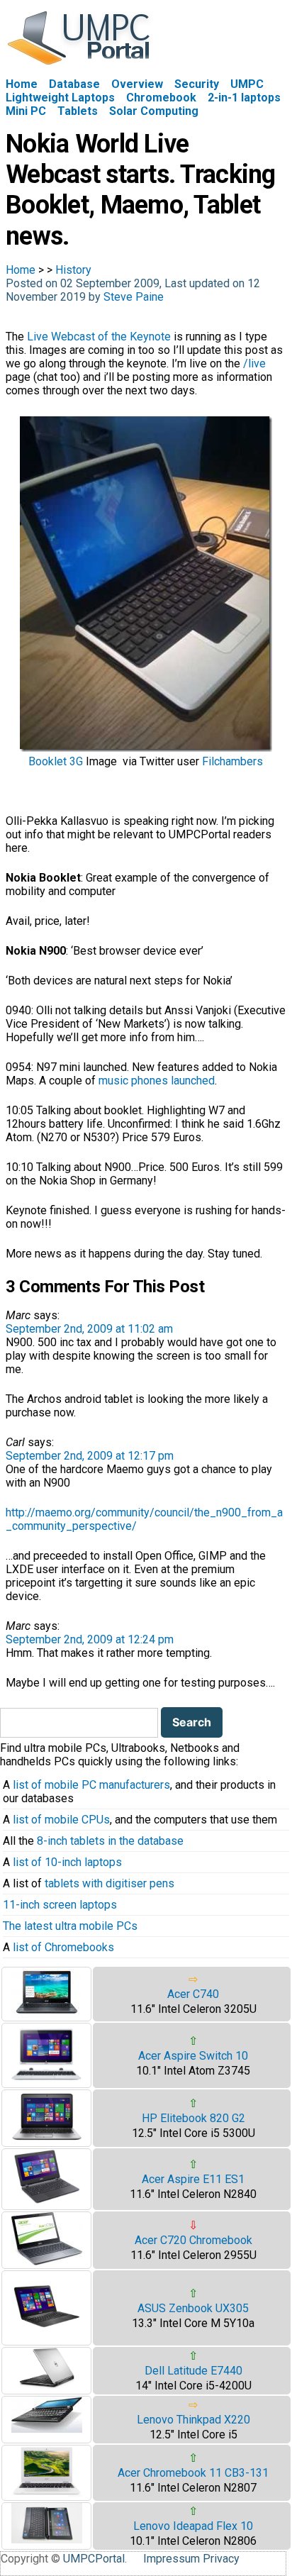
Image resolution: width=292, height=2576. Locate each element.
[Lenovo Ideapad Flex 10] (47, 2539)
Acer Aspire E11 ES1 (193, 2179)
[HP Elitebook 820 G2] (47, 2139)
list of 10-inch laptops (67, 1862)
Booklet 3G (56, 761)
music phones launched (157, 1081)
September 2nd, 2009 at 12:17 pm (90, 1456)
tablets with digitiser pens (109, 1883)
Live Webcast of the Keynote (99, 337)
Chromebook (161, 98)
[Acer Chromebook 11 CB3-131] (47, 2493)
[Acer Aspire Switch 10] (47, 2081)
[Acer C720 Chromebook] (47, 2261)
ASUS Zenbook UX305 (193, 2308)
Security (197, 84)
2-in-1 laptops (244, 98)
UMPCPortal (94, 2559)
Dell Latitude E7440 (193, 2371)
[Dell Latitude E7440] (47, 2386)
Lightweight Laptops (60, 98)
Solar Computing (154, 111)
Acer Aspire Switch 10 (193, 2056)
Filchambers (232, 761)
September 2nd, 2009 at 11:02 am (89, 1329)
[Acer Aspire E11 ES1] (47, 2203)
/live (254, 363)
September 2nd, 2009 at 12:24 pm (90, 1639)
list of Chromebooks (63, 1947)
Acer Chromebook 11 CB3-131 (193, 2473)
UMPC (247, 84)
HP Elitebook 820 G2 (193, 2118)
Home (22, 84)
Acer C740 (193, 1994)
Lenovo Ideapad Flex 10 (193, 2526)
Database (74, 84)
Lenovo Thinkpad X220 (193, 2420)
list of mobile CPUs (61, 1820)
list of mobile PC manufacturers (91, 1785)
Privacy (221, 2559)
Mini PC (26, 111)
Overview (137, 84)
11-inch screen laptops (60, 1905)
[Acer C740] (47, 2014)
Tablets (78, 111)
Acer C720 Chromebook (193, 2240)
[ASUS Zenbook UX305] (47, 2338)
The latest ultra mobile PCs (70, 1926)
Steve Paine (134, 297)
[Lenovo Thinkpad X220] (47, 2429)
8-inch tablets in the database (110, 1841)
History (73, 270)
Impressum (172, 2559)
